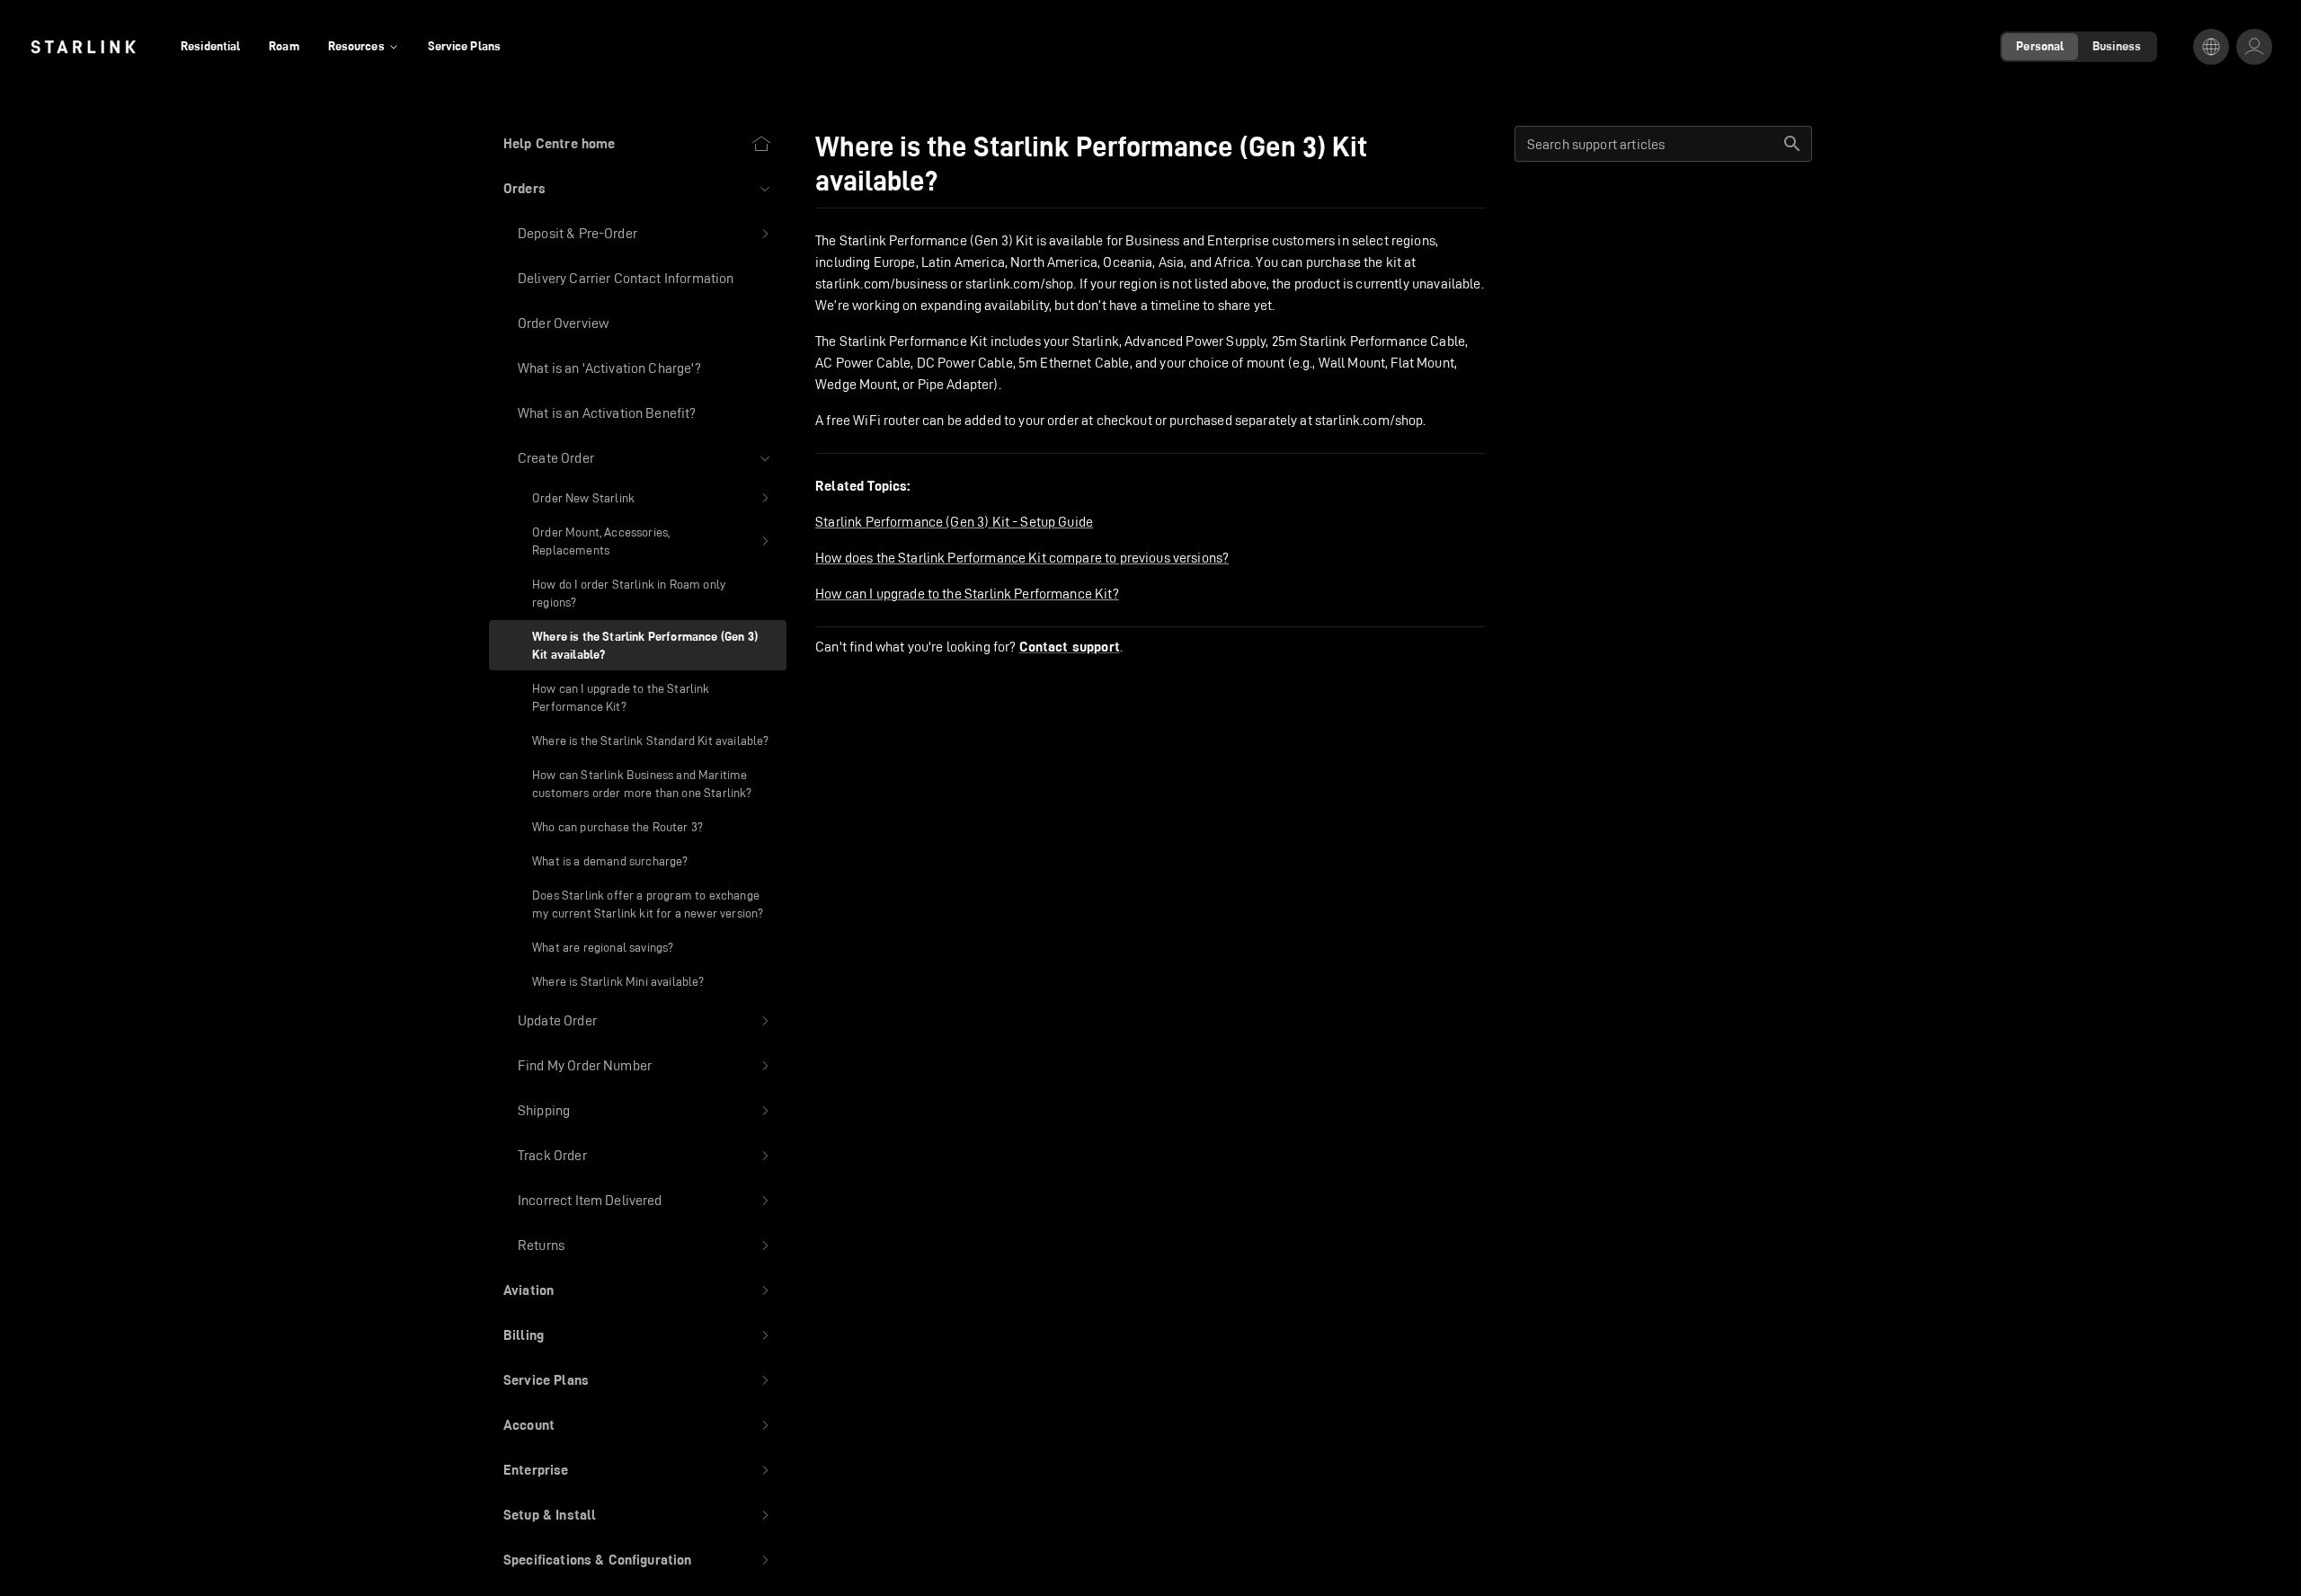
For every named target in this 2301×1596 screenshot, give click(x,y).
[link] (83, 47)
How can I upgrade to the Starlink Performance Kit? (967, 594)
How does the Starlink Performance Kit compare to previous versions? (1022, 558)
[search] (1792, 144)
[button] (638, 189)
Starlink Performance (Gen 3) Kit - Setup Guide (954, 522)
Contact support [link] (1070, 647)
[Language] (2211, 47)
